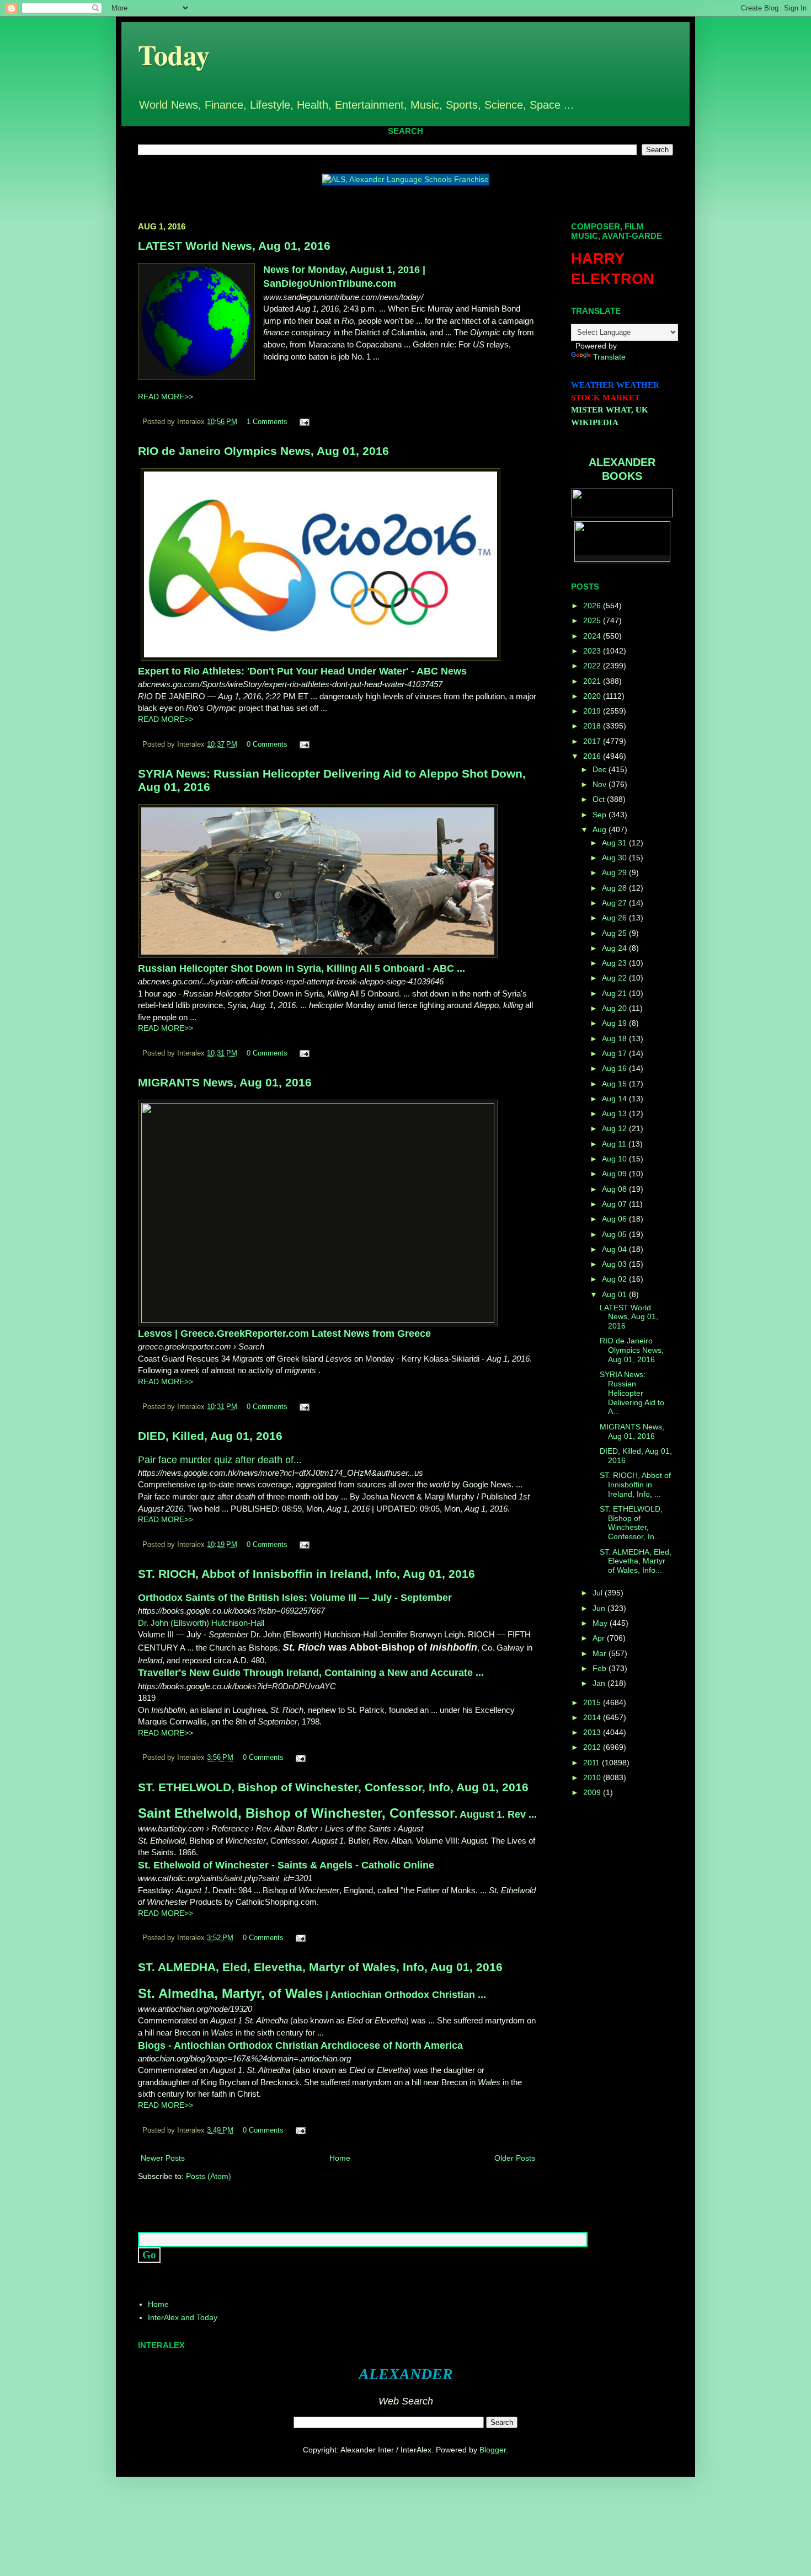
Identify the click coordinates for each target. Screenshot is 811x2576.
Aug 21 (615, 993)
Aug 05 (615, 1234)
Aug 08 (615, 1189)
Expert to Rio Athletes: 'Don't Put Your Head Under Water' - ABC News (302, 671)
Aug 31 (615, 843)
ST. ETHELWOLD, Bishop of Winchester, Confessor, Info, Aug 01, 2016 (333, 1787)
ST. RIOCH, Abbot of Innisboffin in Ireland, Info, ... (635, 1485)
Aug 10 (615, 1159)
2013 (593, 1732)
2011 (593, 1763)
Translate (609, 357)
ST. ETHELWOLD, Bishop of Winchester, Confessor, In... (631, 1523)
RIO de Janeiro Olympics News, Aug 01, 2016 (263, 451)
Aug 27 (615, 903)
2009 (593, 1792)
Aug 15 (615, 1084)
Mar (601, 1653)
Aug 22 (615, 978)
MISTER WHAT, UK (610, 410)
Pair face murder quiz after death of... (220, 1460)
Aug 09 (615, 1174)
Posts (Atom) (209, 2176)
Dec (601, 769)
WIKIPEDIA (595, 422)
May (601, 1623)
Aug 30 (615, 858)
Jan (600, 1683)
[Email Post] (303, 422)
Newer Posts (163, 2158)
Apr (600, 1638)
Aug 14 (615, 1099)
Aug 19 (615, 1023)
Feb (601, 1668)
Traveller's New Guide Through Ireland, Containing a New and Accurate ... (311, 1673)
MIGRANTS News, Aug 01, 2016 (225, 1082)
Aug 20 (615, 1008)
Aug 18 (615, 1038)
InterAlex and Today (183, 2317)
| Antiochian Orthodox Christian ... (312, 1995)
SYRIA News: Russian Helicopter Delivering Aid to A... (632, 1393)
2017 (593, 741)
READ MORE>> (166, 397)
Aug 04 (615, 1249)
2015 (593, 1702)
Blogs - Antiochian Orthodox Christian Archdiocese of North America (300, 2045)
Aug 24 (615, 948)
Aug (601, 829)
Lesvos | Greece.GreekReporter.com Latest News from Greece (284, 1333)
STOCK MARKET (605, 398)
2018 (593, 726)
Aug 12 (615, 1128)
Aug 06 (615, 1219)
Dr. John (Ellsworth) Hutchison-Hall (201, 1623)
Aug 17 (615, 1053)
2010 (593, 1777)
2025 (593, 620)
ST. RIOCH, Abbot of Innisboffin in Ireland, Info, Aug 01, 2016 (306, 1574)
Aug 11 (615, 1144)
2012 (593, 1747)
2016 (593, 756)
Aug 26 (615, 918)
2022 (593, 666)
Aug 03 (615, 1264)
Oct (600, 799)
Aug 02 (615, 1279)
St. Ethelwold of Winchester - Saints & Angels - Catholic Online (286, 1865)
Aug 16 (615, 1068)
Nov (601, 784)
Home (340, 2158)
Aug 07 (615, 1204)
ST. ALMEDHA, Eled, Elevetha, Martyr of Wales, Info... (636, 1561)
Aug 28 (615, 888)
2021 (593, 681)
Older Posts (515, 2158)
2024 (593, 636)
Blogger (493, 2450)
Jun (600, 1608)
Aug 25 (615, 933)
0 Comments (267, 745)
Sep (601, 815)
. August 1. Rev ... (337, 1814)
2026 (593, 606)
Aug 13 (615, 1113)
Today (174, 54)
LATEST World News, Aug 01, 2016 (234, 246)
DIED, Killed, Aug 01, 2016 (210, 1436)
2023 (593, 651)
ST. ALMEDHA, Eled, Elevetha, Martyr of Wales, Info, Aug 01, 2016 (320, 1967)
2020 (593, 696)
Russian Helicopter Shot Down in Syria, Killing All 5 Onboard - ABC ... (302, 968)
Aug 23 (615, 963)
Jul (599, 1593)
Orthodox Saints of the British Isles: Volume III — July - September (295, 1598)
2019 (593, 711)
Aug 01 (615, 1294)
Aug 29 (615, 872)
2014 (593, 1717)
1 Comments (267, 422)
